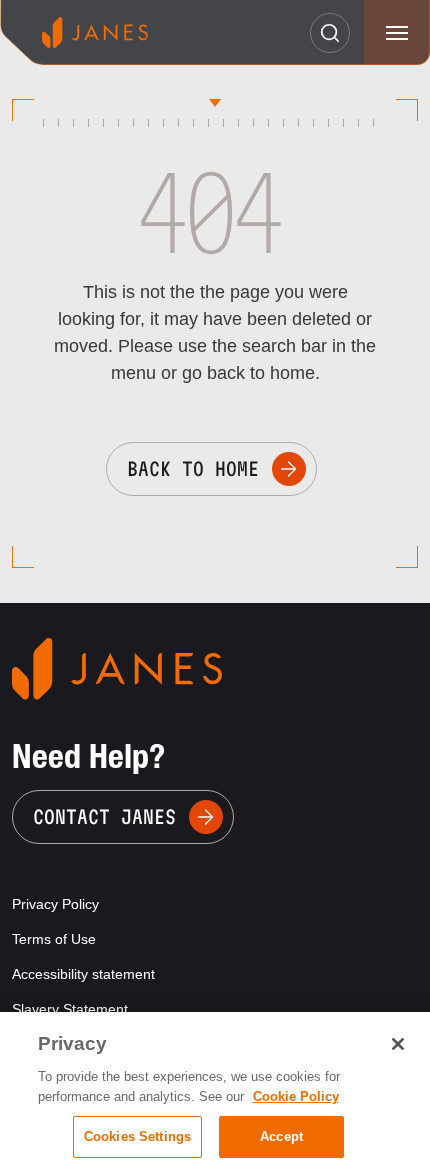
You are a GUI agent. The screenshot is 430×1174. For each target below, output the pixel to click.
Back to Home (193, 469)
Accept (281, 1136)
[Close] (398, 1044)
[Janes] (95, 32)
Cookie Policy (296, 1096)
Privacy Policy (55, 904)
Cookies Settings (137, 1136)
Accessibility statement (83, 974)
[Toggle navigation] (396, 32)
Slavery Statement (70, 1009)
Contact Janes (104, 817)
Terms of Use (54, 939)
